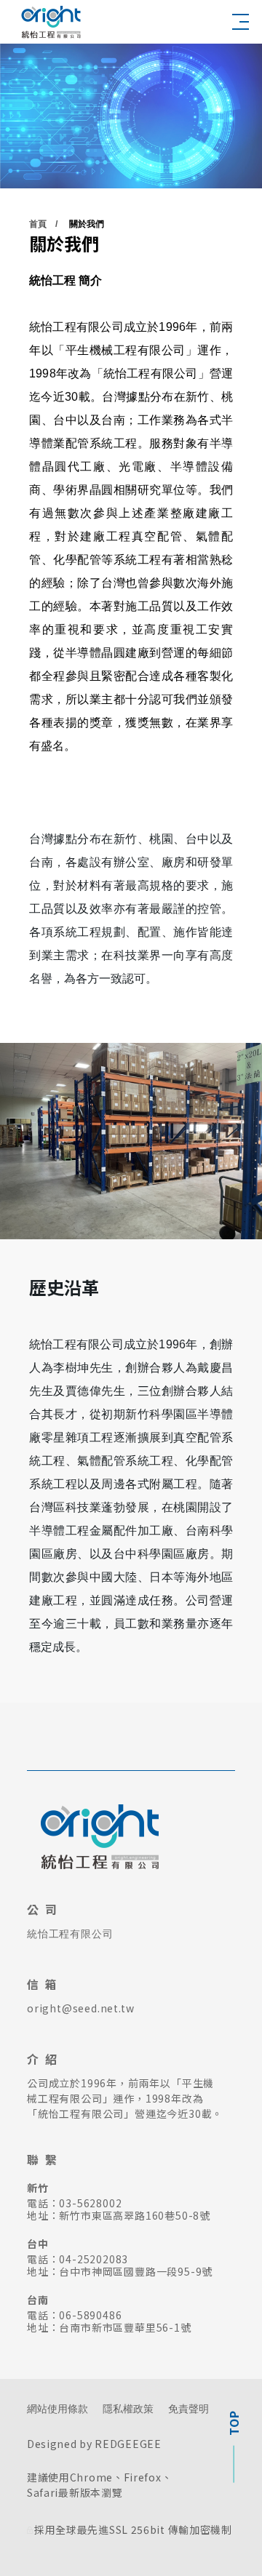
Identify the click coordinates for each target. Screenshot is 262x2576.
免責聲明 (188, 2409)
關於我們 (87, 224)
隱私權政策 (128, 2409)
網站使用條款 (57, 2409)
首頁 (38, 224)
